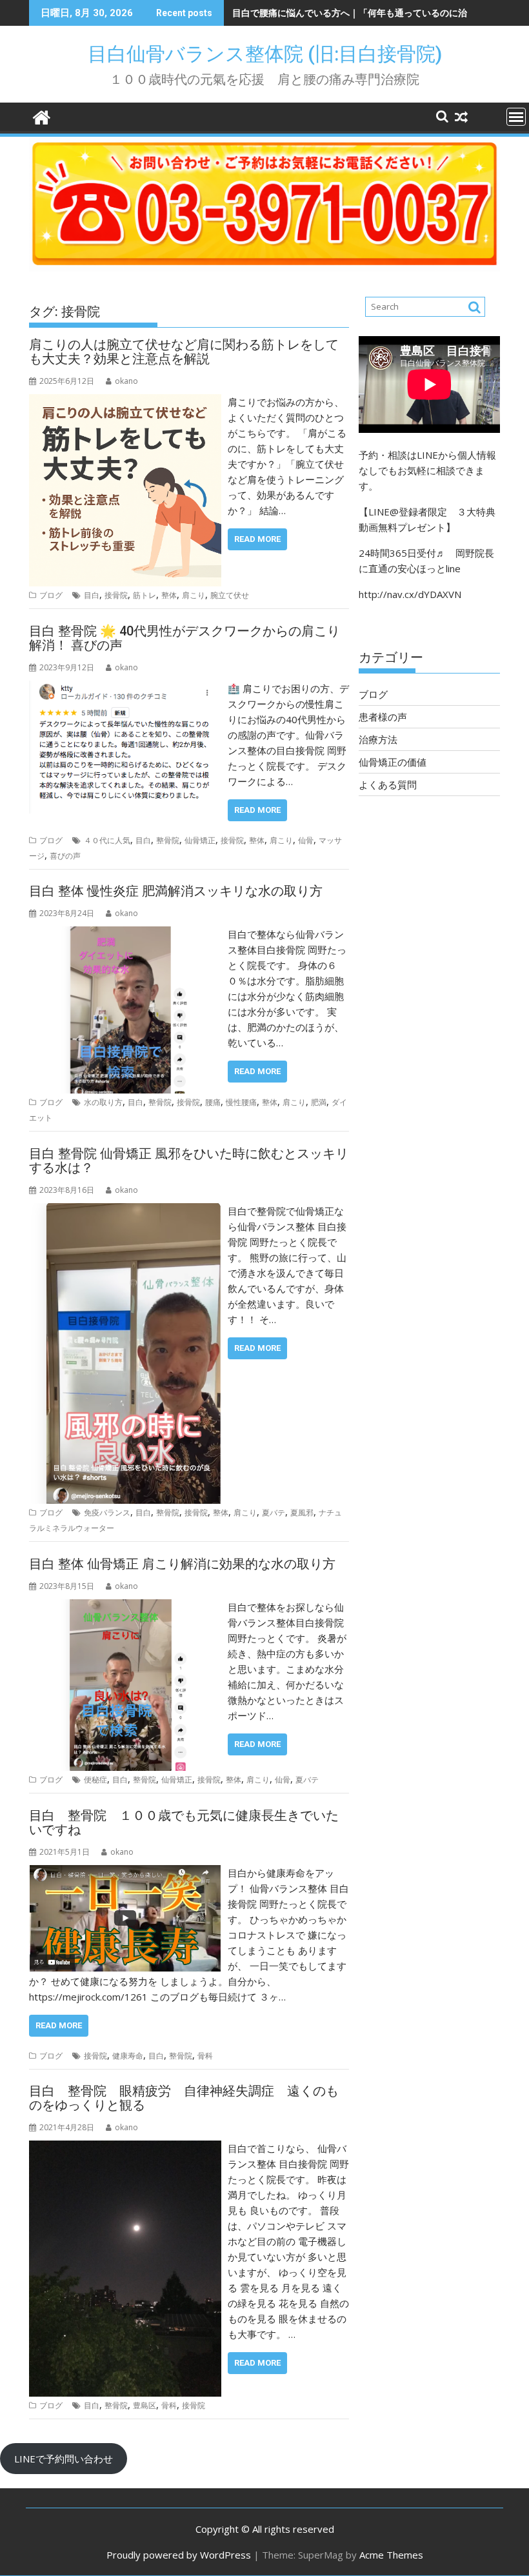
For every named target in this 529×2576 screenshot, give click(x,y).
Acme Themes (391, 2555)
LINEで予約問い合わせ (64, 2459)
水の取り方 (103, 1102)
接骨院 (116, 595)
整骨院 (168, 840)
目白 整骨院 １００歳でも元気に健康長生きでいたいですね (184, 1822)
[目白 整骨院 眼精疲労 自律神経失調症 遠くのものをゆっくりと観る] (125, 2148)
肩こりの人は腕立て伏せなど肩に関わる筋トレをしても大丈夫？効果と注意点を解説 (184, 352)
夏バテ (274, 1513)
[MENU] (516, 117)
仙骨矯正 (200, 840)
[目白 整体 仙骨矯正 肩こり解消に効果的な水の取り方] (125, 1607)
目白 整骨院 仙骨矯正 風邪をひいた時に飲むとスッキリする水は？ (189, 1161)
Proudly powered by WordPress (179, 2555)
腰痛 (213, 1102)
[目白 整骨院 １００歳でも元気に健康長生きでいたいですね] (125, 1873)
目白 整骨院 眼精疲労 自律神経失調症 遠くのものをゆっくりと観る (184, 2098)
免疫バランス (107, 1513)
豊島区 (145, 2405)
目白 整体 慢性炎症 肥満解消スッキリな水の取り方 (176, 891)
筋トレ (145, 595)
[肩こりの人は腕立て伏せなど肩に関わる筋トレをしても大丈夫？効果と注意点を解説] (125, 402)
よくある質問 (388, 784)
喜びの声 (65, 856)
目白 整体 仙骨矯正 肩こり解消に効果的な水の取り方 (182, 1564)
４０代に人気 (107, 840)
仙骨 (306, 840)
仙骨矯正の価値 (393, 762)
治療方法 (378, 739)
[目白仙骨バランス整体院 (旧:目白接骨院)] (42, 116)
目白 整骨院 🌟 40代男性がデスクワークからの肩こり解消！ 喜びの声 (185, 638)
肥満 (319, 1102)
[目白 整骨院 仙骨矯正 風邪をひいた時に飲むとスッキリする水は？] (125, 1211)
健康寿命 (128, 2056)
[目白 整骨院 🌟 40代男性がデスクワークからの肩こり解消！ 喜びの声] (125, 688)
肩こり (194, 595)
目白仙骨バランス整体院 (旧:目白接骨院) (274, 54)
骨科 (205, 2056)
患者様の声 (383, 717)
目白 (92, 595)
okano (126, 381)
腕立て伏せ (230, 595)
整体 (169, 595)
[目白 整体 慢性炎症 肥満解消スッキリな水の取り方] (125, 934)
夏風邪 (302, 1513)
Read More (257, 539)
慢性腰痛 (241, 1102)
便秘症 (95, 1780)
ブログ (51, 595)
